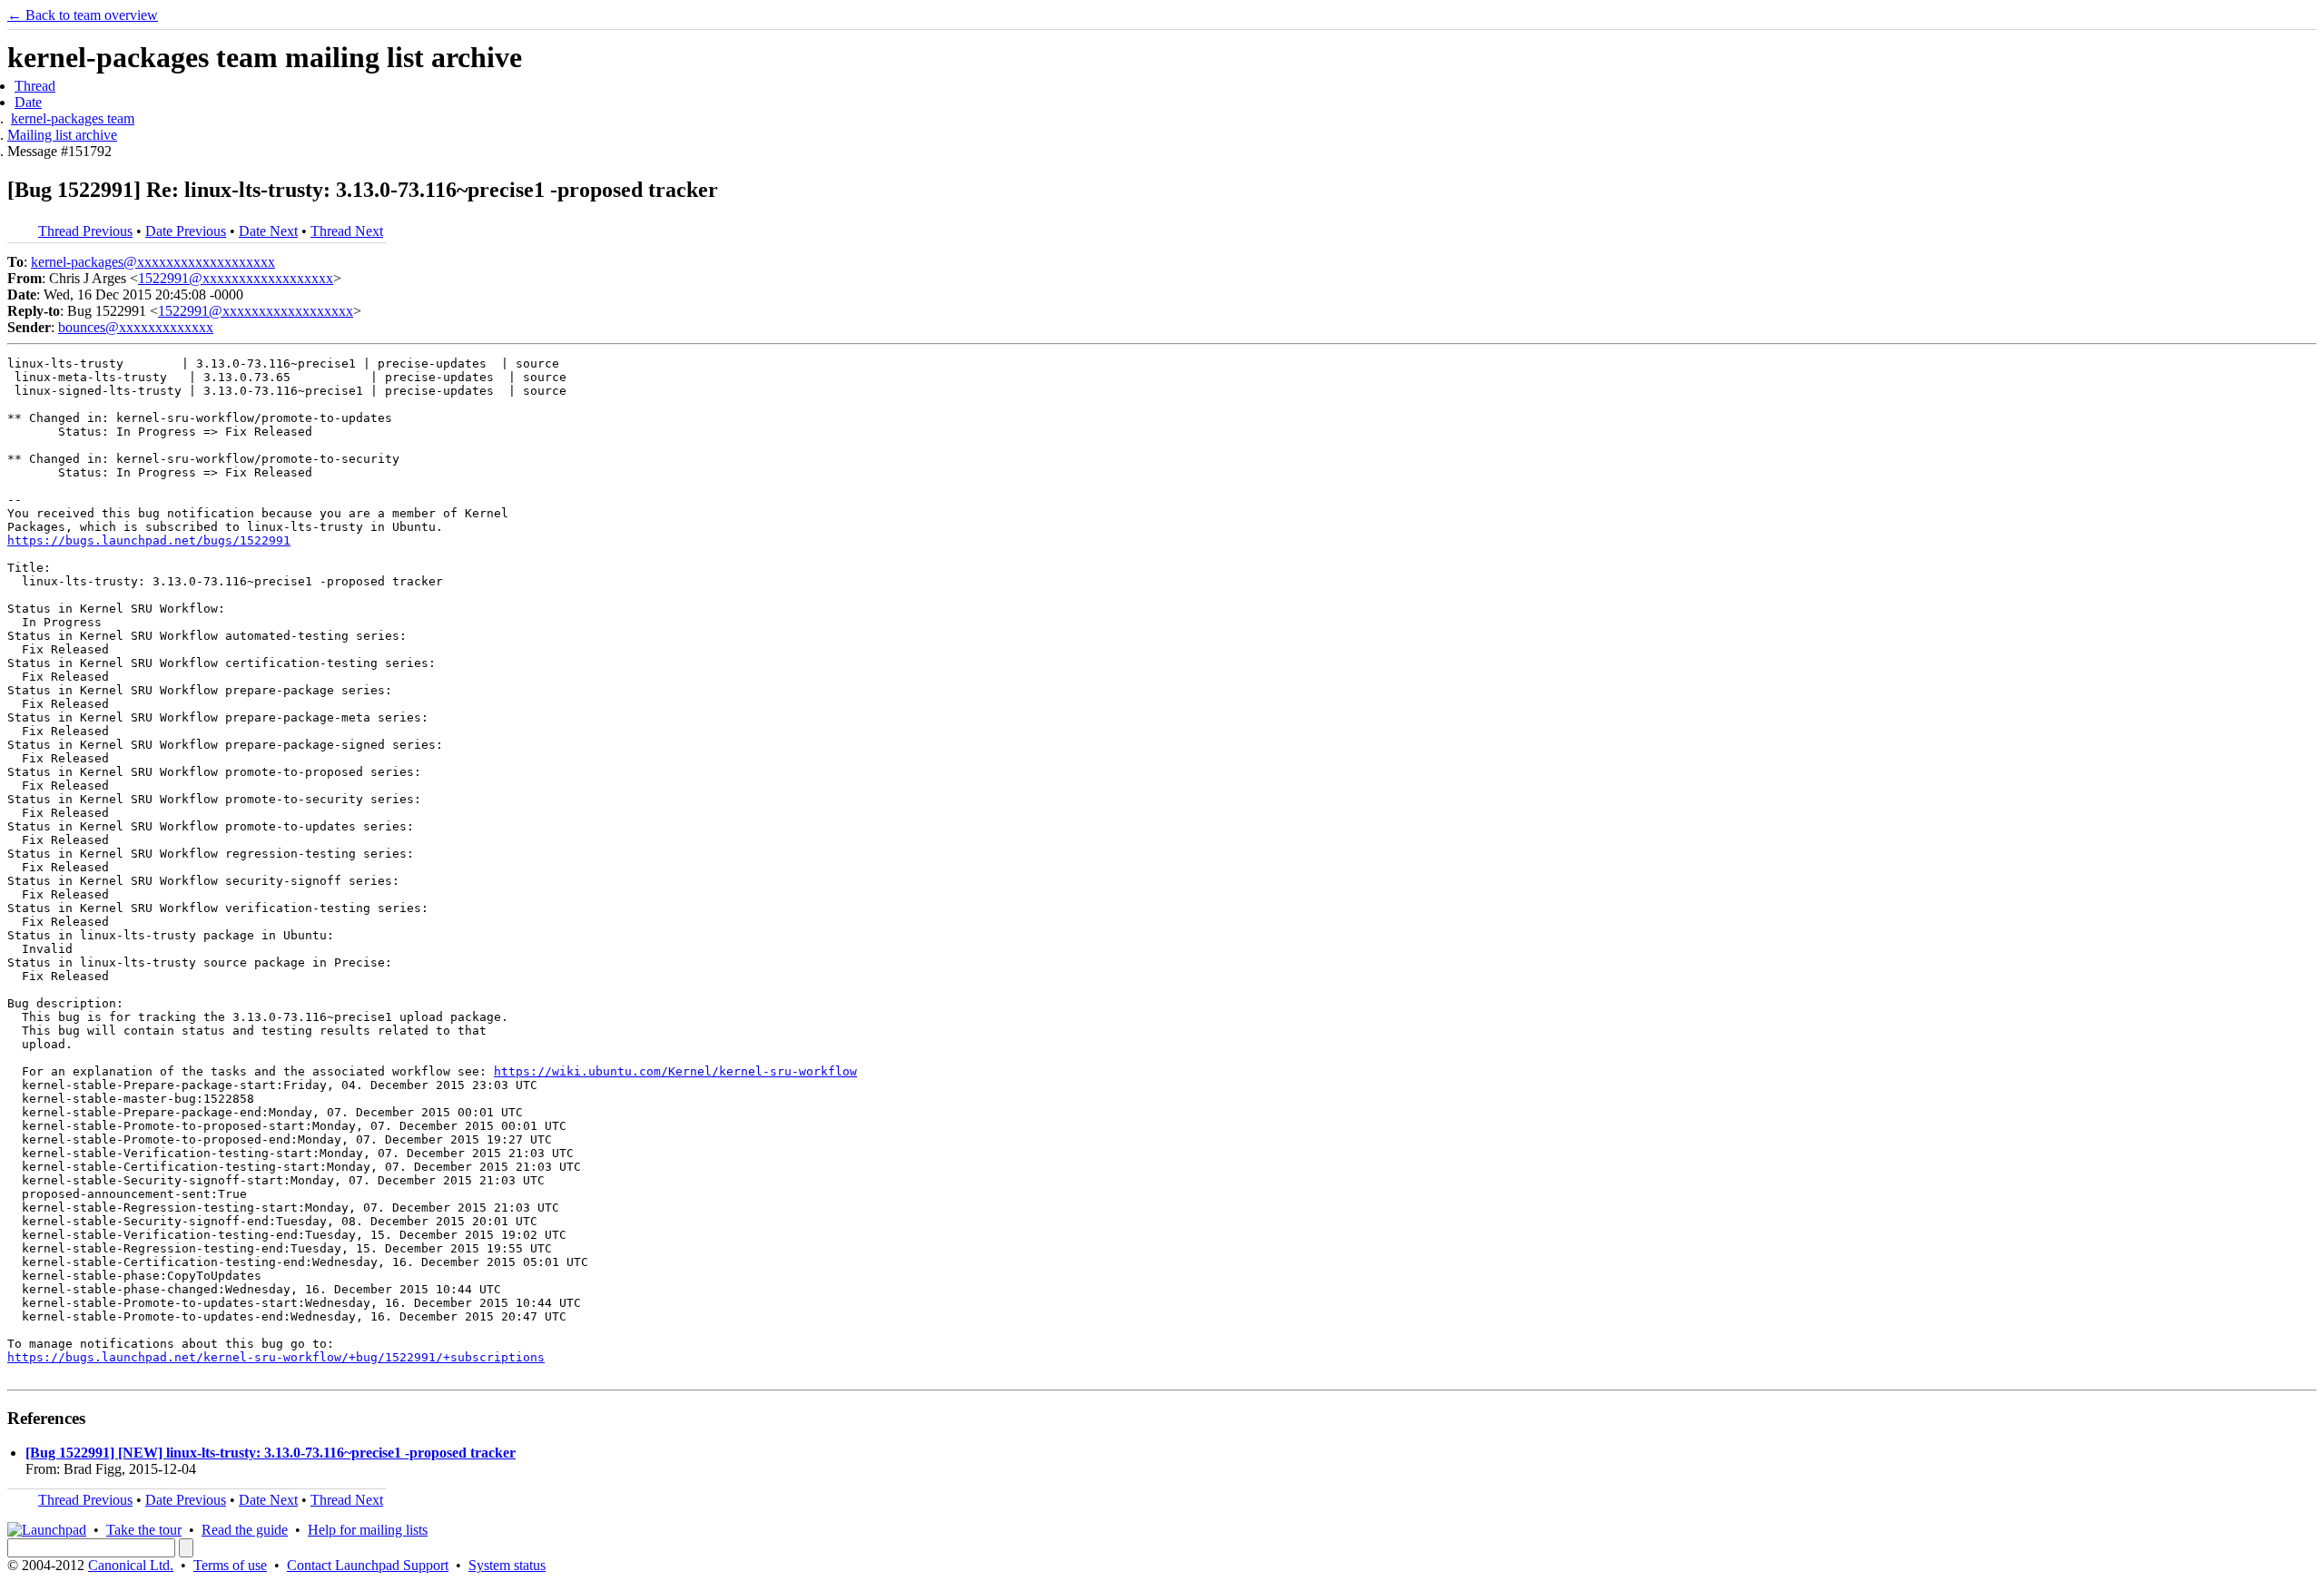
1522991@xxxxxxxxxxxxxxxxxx (236, 278)
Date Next (268, 231)
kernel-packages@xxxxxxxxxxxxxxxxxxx (153, 262)
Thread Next (347, 231)
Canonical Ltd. (131, 1565)
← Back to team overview (83, 15)
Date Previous (186, 231)
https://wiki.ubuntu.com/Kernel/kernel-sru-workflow (675, 1071)
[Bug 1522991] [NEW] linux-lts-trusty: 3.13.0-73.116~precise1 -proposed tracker (271, 1453)
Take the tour (144, 1530)
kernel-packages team (73, 118)
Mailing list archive (62, 135)
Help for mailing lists (368, 1530)
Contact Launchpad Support (368, 1565)
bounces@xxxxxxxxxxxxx (136, 327)
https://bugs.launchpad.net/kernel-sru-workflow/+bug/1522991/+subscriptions (276, 1357)
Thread (35, 86)
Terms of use (230, 1565)
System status (507, 1565)
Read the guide (245, 1530)
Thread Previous (85, 231)
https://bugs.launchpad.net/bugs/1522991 (149, 540)
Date (28, 102)
